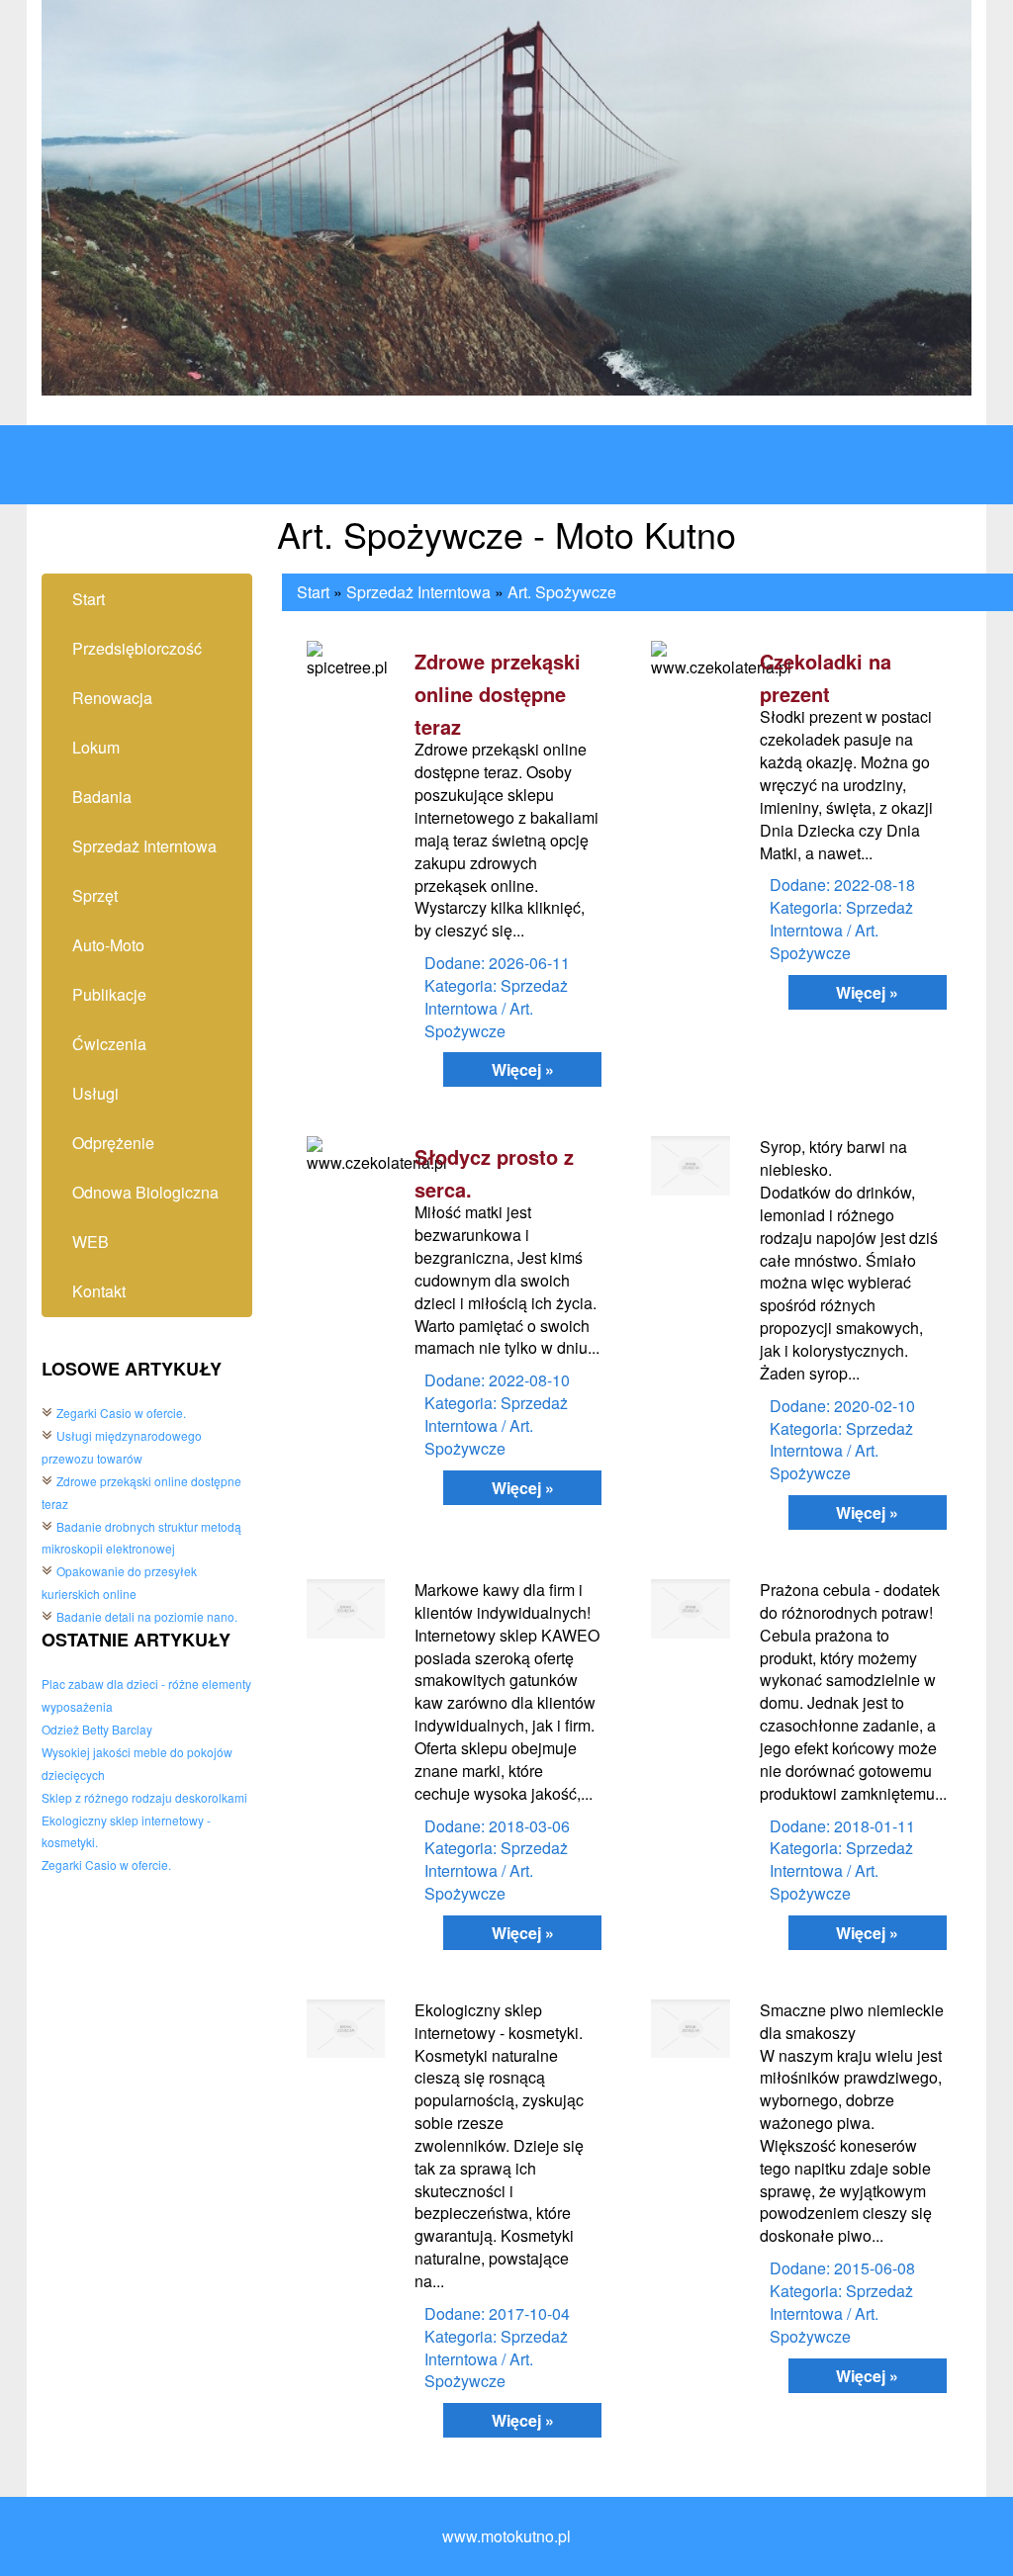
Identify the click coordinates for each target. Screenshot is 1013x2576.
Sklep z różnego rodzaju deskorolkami (144, 1797)
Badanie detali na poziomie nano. (147, 1616)
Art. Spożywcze (562, 592)
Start (313, 592)
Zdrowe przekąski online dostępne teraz (498, 694)
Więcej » (523, 1069)
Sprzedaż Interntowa (418, 592)
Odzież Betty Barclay (97, 1729)
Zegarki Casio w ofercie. (121, 1413)
